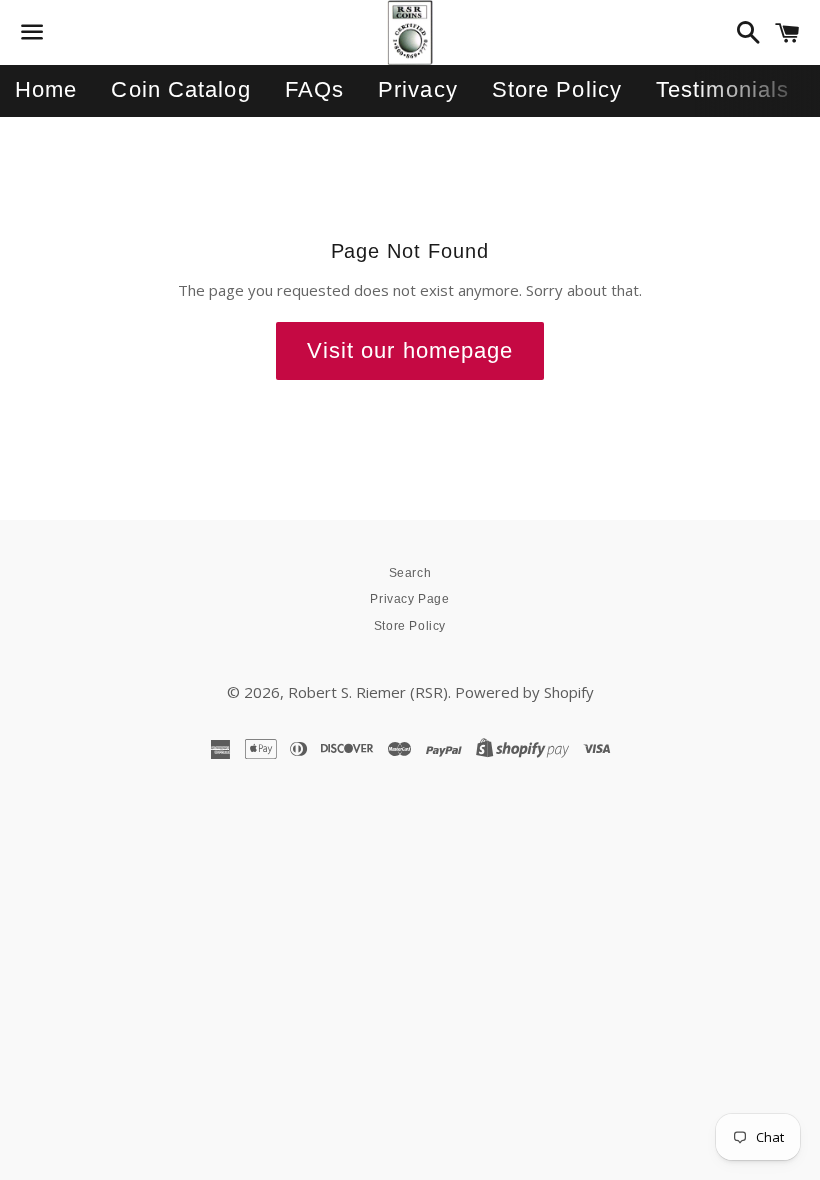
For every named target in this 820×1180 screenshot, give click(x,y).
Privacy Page (409, 599)
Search (410, 573)
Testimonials (722, 89)
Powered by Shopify (524, 692)
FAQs (314, 89)
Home (46, 89)
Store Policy (557, 89)
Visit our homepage (410, 350)
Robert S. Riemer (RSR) (368, 692)
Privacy (418, 89)
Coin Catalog (180, 89)
